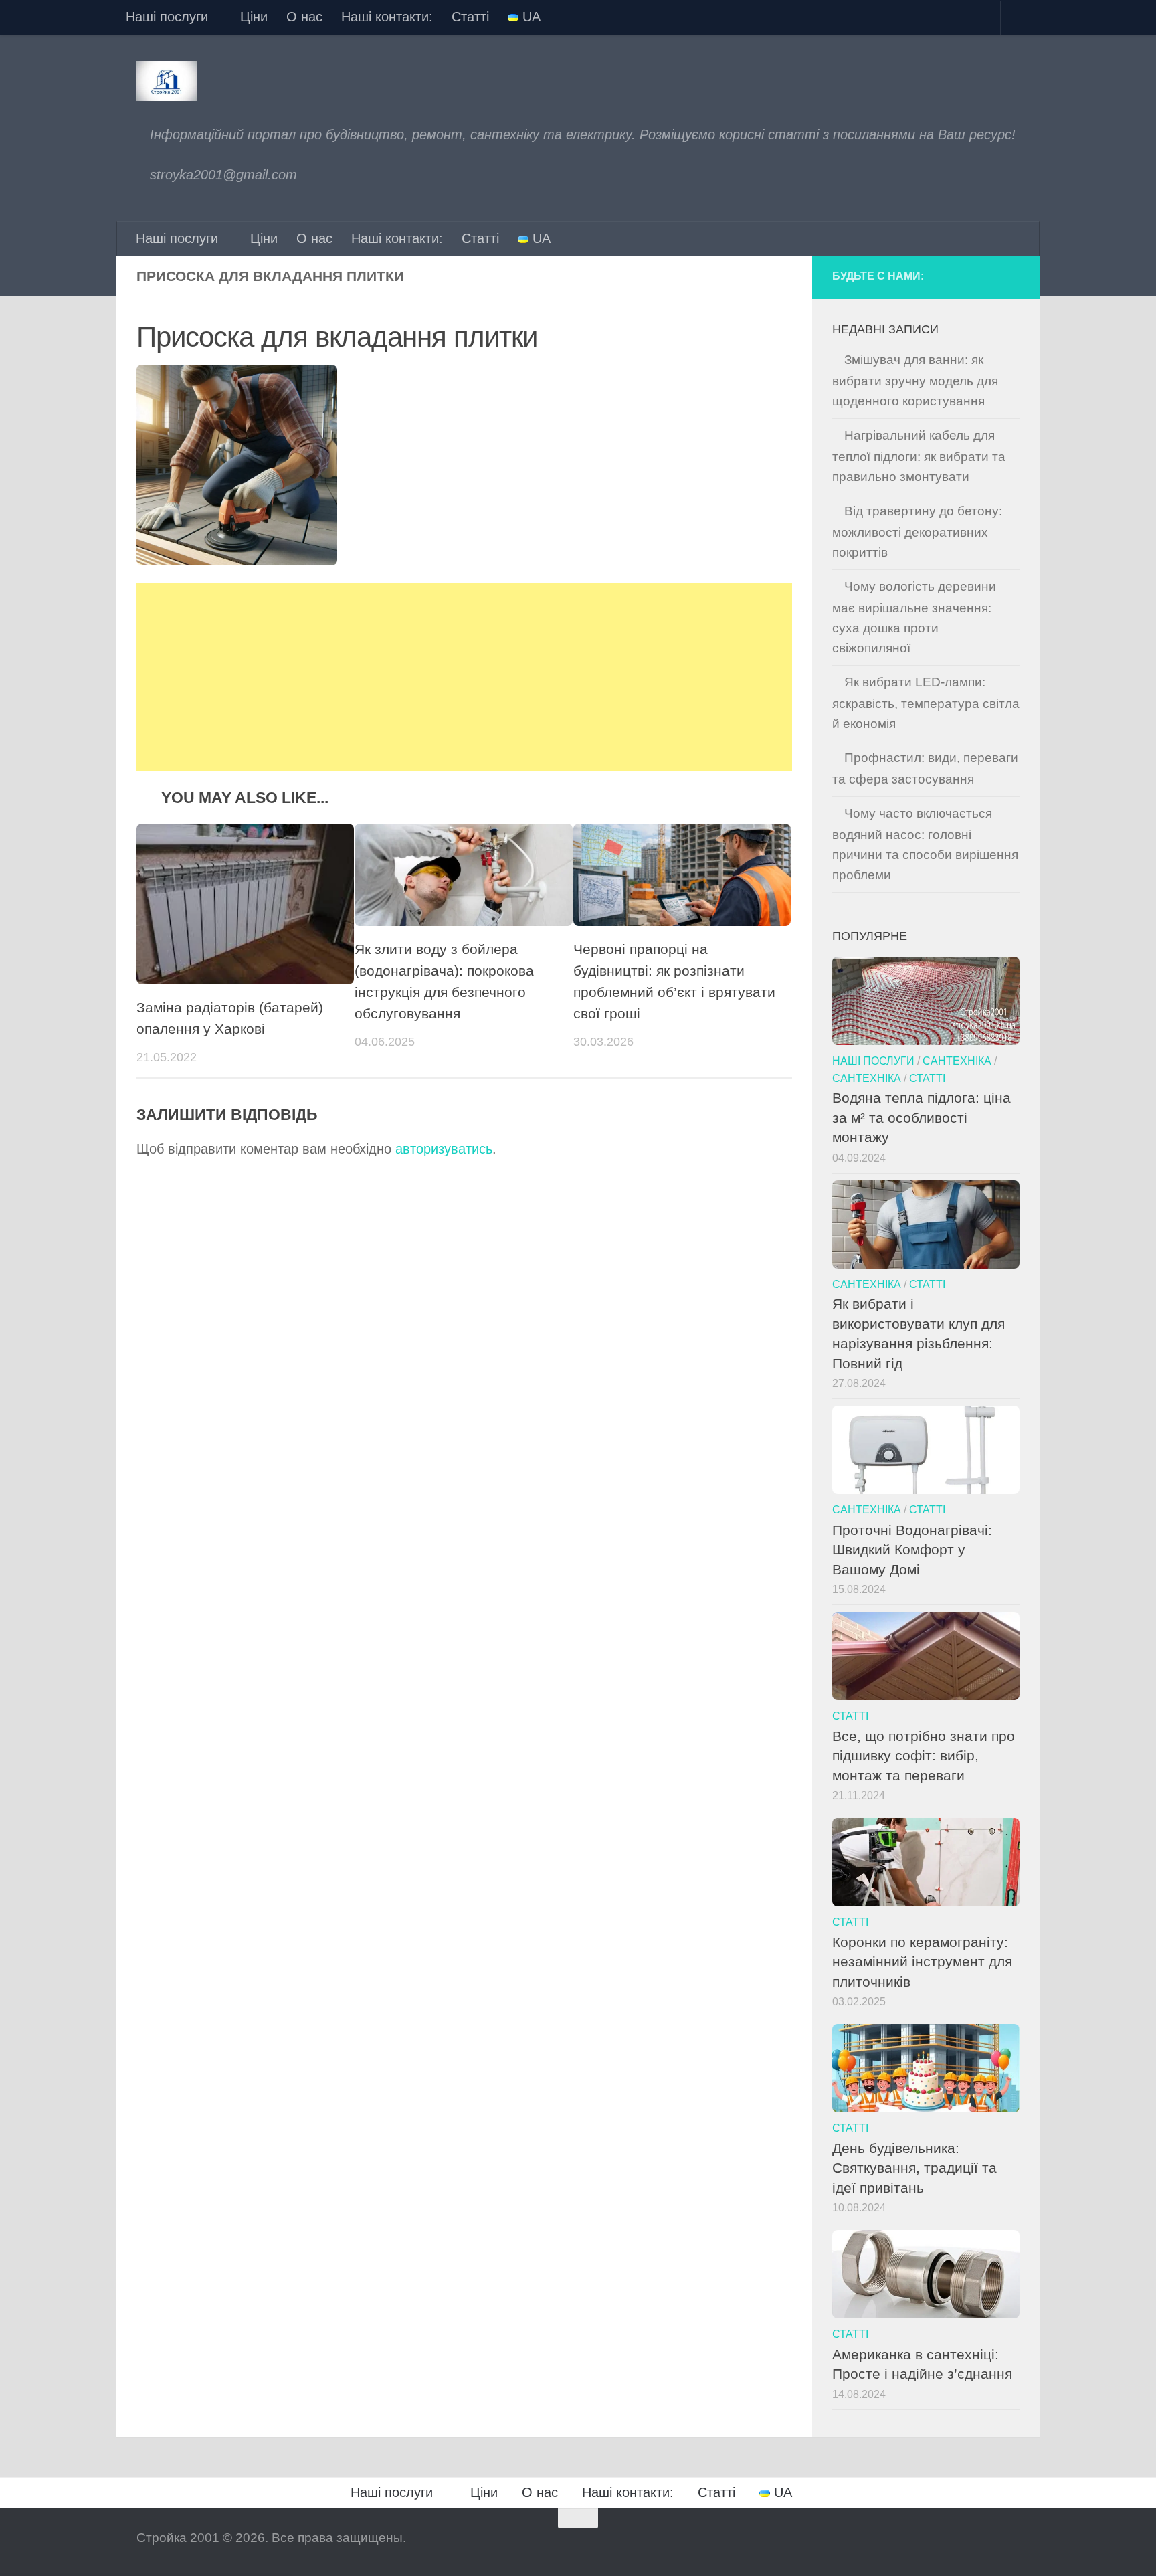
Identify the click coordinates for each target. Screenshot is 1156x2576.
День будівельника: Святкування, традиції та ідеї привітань (914, 2168)
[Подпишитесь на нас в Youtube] (1009, 278)
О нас (304, 17)
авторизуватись (444, 1149)
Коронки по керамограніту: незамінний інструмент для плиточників (922, 1962)
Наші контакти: (387, 17)
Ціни (254, 17)
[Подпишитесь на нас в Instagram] (984, 278)
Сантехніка (957, 1061)
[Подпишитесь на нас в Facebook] (959, 278)
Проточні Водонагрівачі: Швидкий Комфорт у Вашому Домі (912, 1550)
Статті (470, 17)
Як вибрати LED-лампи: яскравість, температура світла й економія (926, 703)
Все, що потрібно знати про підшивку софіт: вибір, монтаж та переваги (924, 1756)
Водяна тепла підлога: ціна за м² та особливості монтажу (922, 1117)
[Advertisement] (464, 677)
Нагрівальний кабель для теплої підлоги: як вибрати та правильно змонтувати (919, 456)
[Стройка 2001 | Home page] (167, 81)
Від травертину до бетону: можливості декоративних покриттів (917, 532)
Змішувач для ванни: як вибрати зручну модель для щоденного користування (915, 380)
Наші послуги (167, 17)
